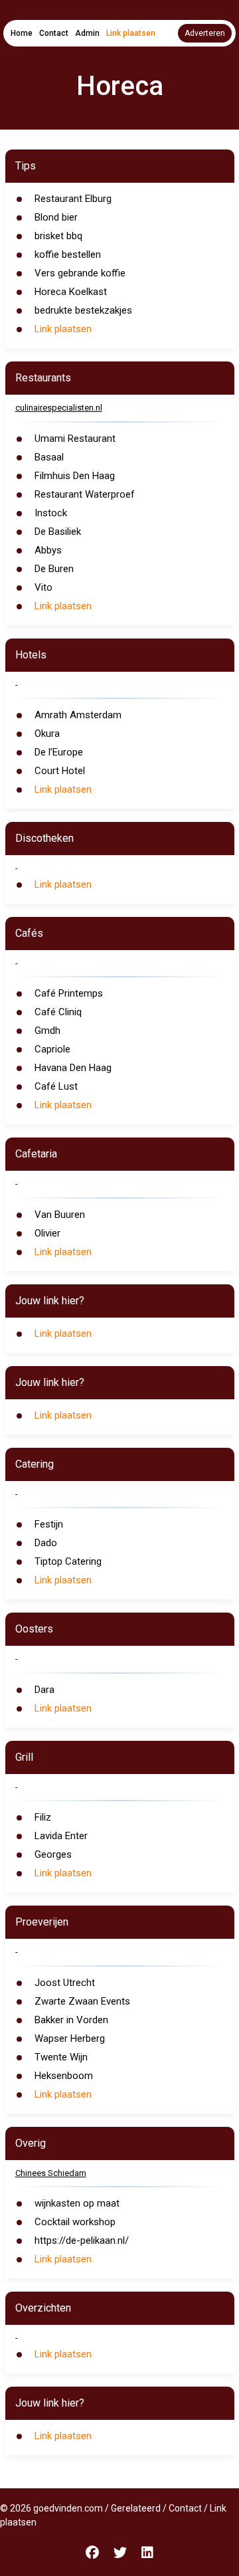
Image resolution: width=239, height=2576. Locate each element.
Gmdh (47, 1031)
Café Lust (56, 1086)
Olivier (47, 1233)
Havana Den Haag (73, 1068)
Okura (47, 734)
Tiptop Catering (68, 1561)
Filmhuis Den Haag (75, 476)
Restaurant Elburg (73, 199)
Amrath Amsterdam (78, 715)
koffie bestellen (68, 254)
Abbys (48, 550)
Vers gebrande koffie (80, 273)
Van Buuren (60, 1215)
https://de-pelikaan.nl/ (82, 2240)
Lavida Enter (61, 1836)
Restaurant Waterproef (85, 494)
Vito (43, 587)
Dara (44, 1690)
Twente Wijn (61, 2057)
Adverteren (205, 33)
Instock (51, 513)
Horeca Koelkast (71, 292)
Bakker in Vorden (71, 2020)
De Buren (54, 569)
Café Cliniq (58, 1012)
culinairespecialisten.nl (59, 408)
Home (22, 33)
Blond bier (56, 217)
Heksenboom (64, 2076)
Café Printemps (69, 993)
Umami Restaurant (75, 439)
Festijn (49, 1524)
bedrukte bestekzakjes (83, 310)
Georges (53, 1854)
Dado (46, 1543)
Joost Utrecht (65, 1983)
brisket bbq (58, 236)
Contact (54, 33)
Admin (87, 33)
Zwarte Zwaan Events (82, 2001)
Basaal (49, 457)
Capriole (52, 1049)
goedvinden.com (68, 2508)
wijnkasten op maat (77, 2203)
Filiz (43, 1817)
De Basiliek (58, 532)
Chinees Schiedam (51, 2173)
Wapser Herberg (70, 2038)
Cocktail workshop (75, 2222)
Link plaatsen (131, 33)
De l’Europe (59, 752)
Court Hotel (60, 771)
